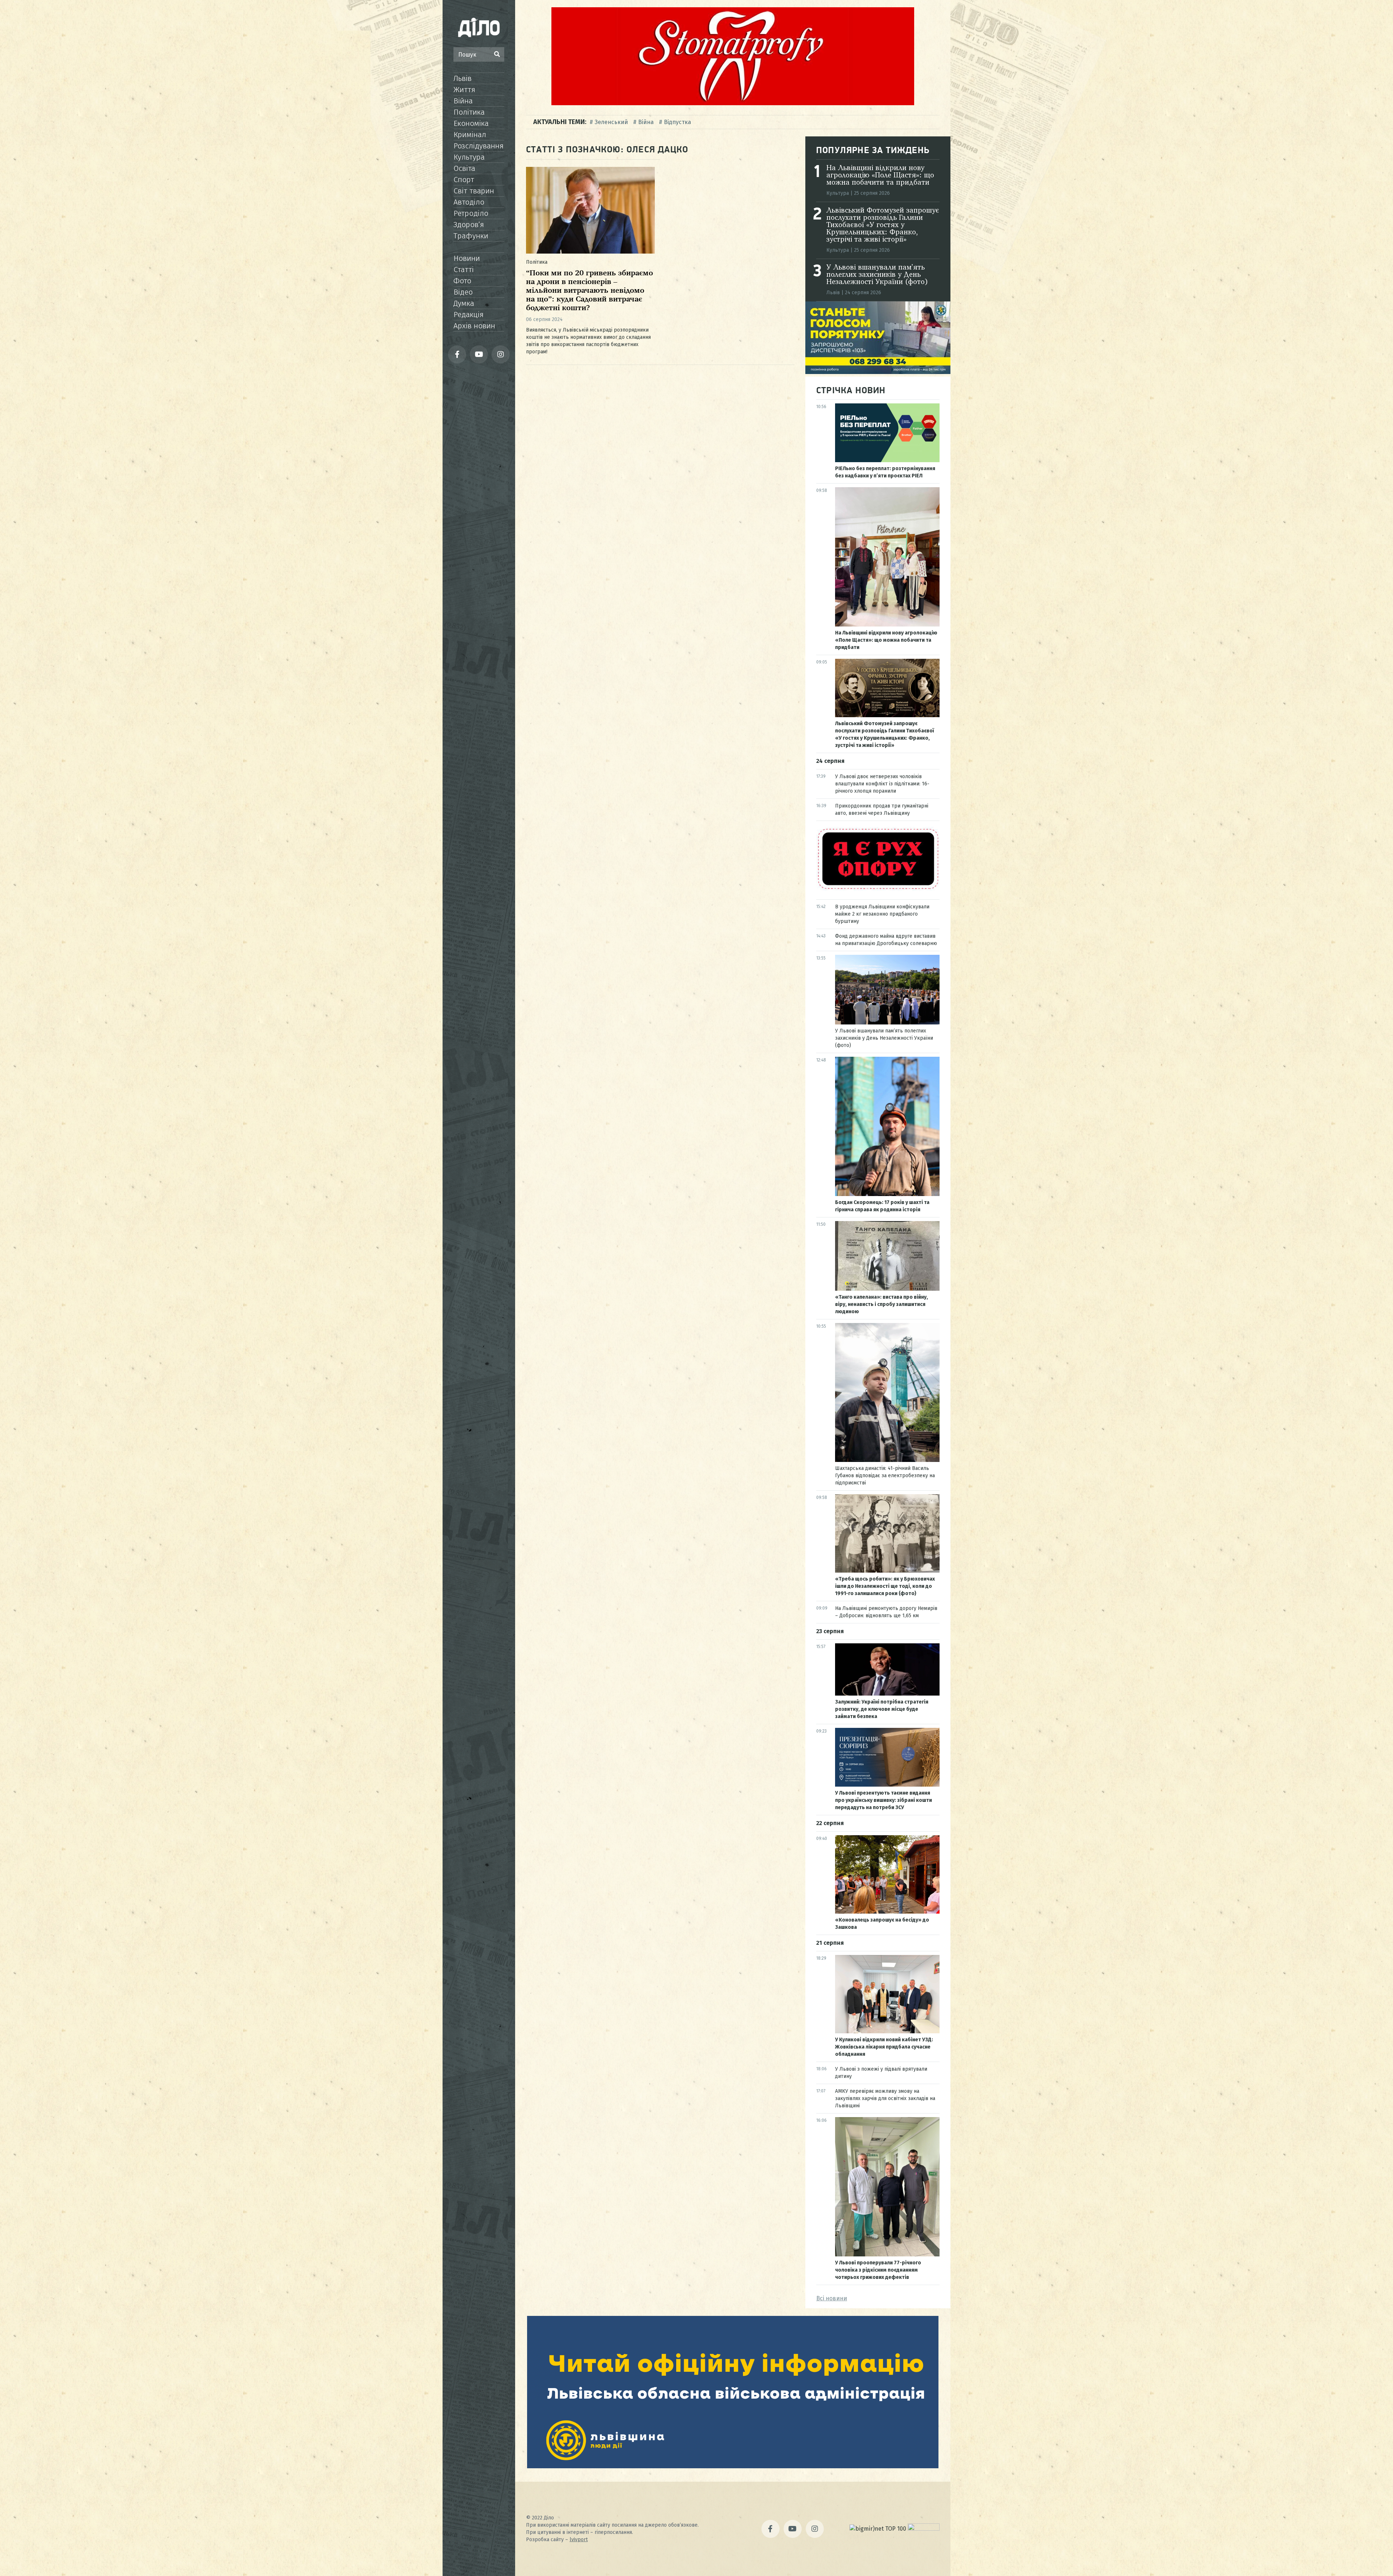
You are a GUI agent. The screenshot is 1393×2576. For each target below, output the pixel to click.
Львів (463, 78)
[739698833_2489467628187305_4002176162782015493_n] (733, 103)
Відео (463, 292)
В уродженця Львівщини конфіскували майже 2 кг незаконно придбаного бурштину (882, 914)
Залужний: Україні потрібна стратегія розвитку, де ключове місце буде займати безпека (882, 1709)
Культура (469, 157)
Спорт (464, 180)
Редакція (469, 315)
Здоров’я (469, 225)
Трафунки (471, 236)
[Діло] (479, 27)
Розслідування (478, 146)
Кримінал (470, 135)
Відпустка (677, 122)
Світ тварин (474, 191)
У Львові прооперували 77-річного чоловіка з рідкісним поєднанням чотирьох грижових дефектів (878, 2270)
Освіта (464, 168)
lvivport (579, 2540)
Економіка (471, 123)
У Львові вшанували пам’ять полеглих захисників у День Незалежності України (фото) (877, 275)
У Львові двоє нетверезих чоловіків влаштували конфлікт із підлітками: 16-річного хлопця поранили (882, 784)
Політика (469, 112)
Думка (464, 303)
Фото (462, 281)
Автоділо (469, 202)
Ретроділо (471, 213)
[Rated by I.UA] (924, 2529)
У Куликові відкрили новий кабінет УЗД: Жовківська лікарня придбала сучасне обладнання (884, 2047)
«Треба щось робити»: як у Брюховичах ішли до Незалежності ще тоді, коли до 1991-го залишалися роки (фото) (885, 1586)
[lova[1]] (733, 2466)
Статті (464, 270)
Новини (467, 258)
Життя (464, 90)
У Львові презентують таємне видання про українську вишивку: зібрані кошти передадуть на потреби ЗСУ (884, 1800)
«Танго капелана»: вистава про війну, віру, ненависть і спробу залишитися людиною (882, 1304)
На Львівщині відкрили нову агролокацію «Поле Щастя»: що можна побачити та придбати (880, 176)
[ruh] (878, 889)
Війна (463, 101)
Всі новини (832, 2298)
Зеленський (611, 122)
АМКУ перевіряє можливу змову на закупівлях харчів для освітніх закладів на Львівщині (885, 2098)
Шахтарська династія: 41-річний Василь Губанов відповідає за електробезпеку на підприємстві (885, 1476)
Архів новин (474, 326)
